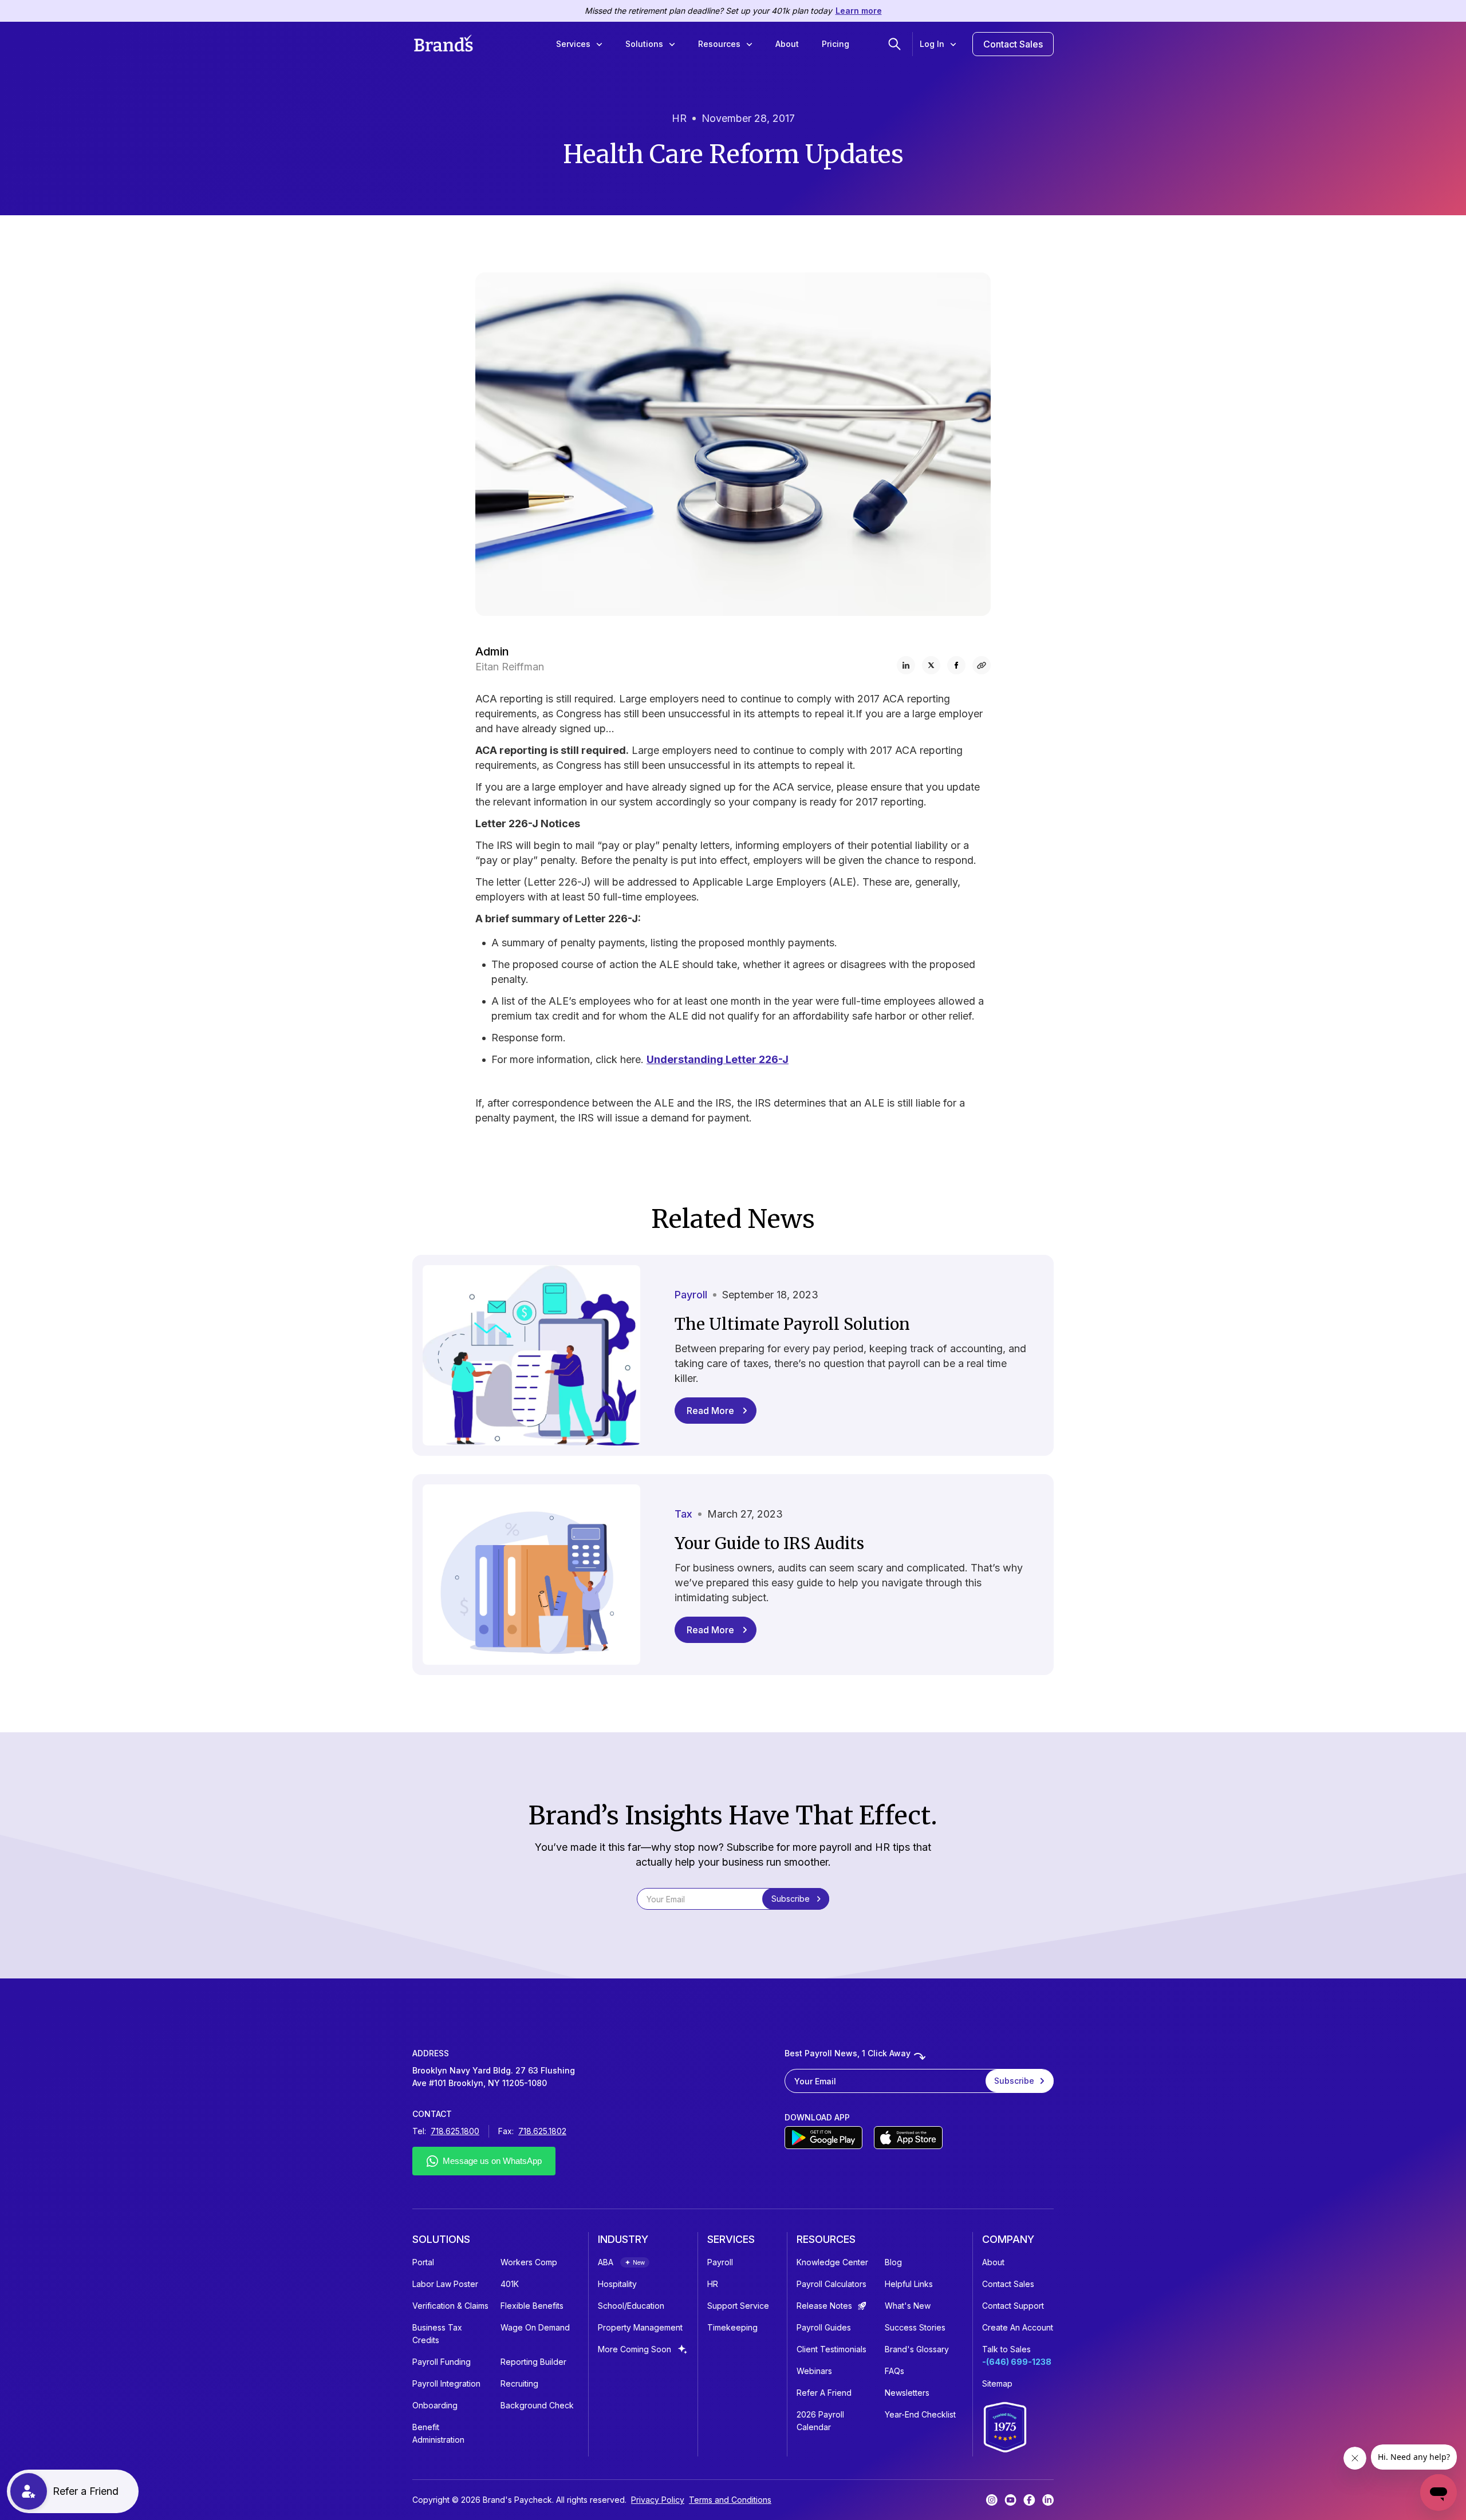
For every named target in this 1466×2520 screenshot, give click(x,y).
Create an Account (1018, 2327)
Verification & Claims (450, 2306)
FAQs (894, 2371)
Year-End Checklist (920, 2414)
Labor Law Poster (445, 2284)
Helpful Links (909, 2284)
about (993, 2262)
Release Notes (824, 2306)
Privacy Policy (658, 2500)
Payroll (720, 2262)
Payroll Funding (442, 2362)
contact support (1013, 2306)
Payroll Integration (446, 2383)
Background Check (537, 2405)
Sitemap (997, 2383)
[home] (444, 44)
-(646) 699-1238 (1017, 2362)
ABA (606, 2262)
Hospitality (617, 2284)
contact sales (1008, 2284)
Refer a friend (824, 2393)
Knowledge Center (832, 2262)
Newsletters (907, 2393)
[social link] (982, 665)
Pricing (836, 44)
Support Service (738, 2306)
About (787, 44)
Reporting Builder (533, 2362)
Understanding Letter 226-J (718, 1059)
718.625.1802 (542, 2131)
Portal (423, 2262)
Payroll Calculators (831, 2284)
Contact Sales (1013, 44)
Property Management (640, 2327)
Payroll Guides (824, 2327)
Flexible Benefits (532, 2306)
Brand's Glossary (917, 2349)
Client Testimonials (831, 2349)
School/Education (631, 2306)
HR (713, 2284)
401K (510, 2284)
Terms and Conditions (730, 2500)
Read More (710, 1411)
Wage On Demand (535, 2327)
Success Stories (915, 2327)
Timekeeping (732, 2327)
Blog (893, 2262)
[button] (579, 44)
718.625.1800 (455, 2131)
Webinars (814, 2371)
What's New (908, 2306)
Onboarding (435, 2405)
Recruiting (519, 2383)
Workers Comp (529, 2262)
